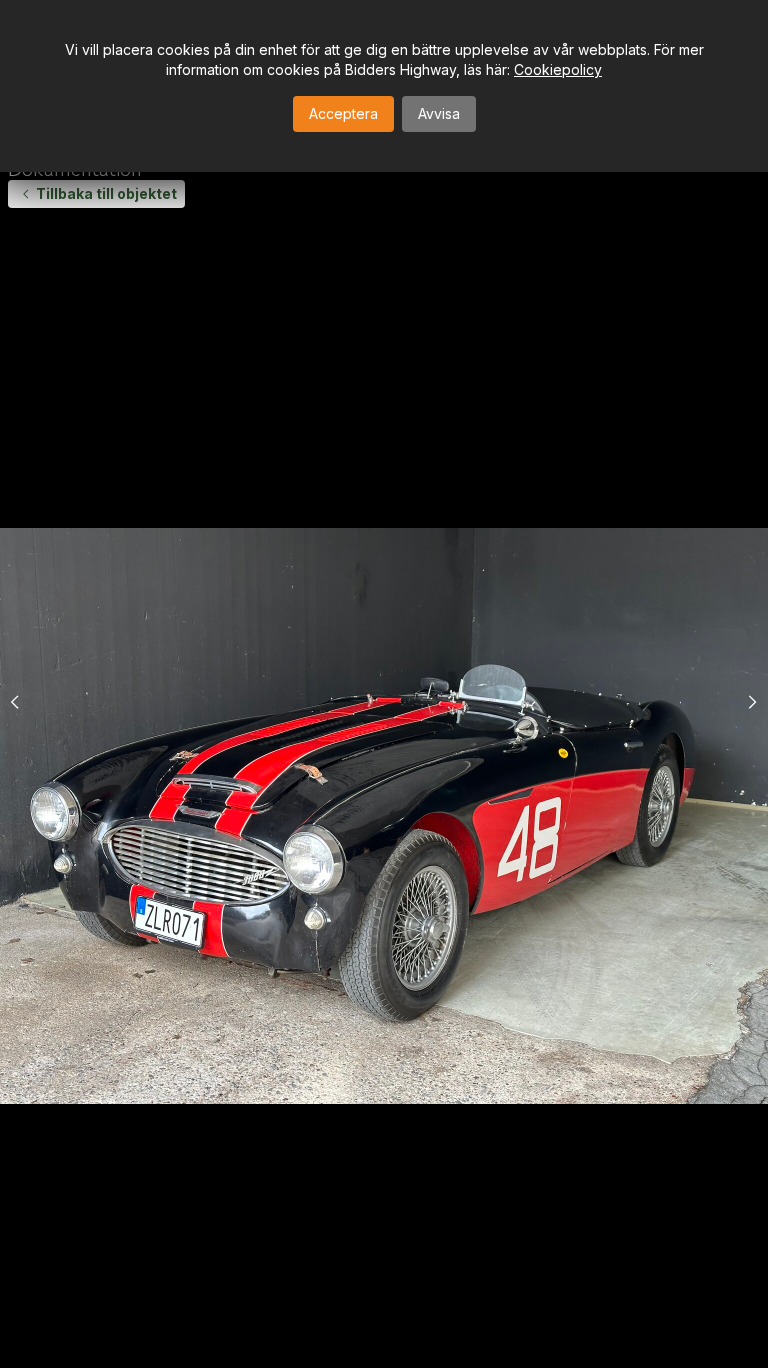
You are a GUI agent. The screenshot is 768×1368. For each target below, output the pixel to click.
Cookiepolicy (558, 69)
